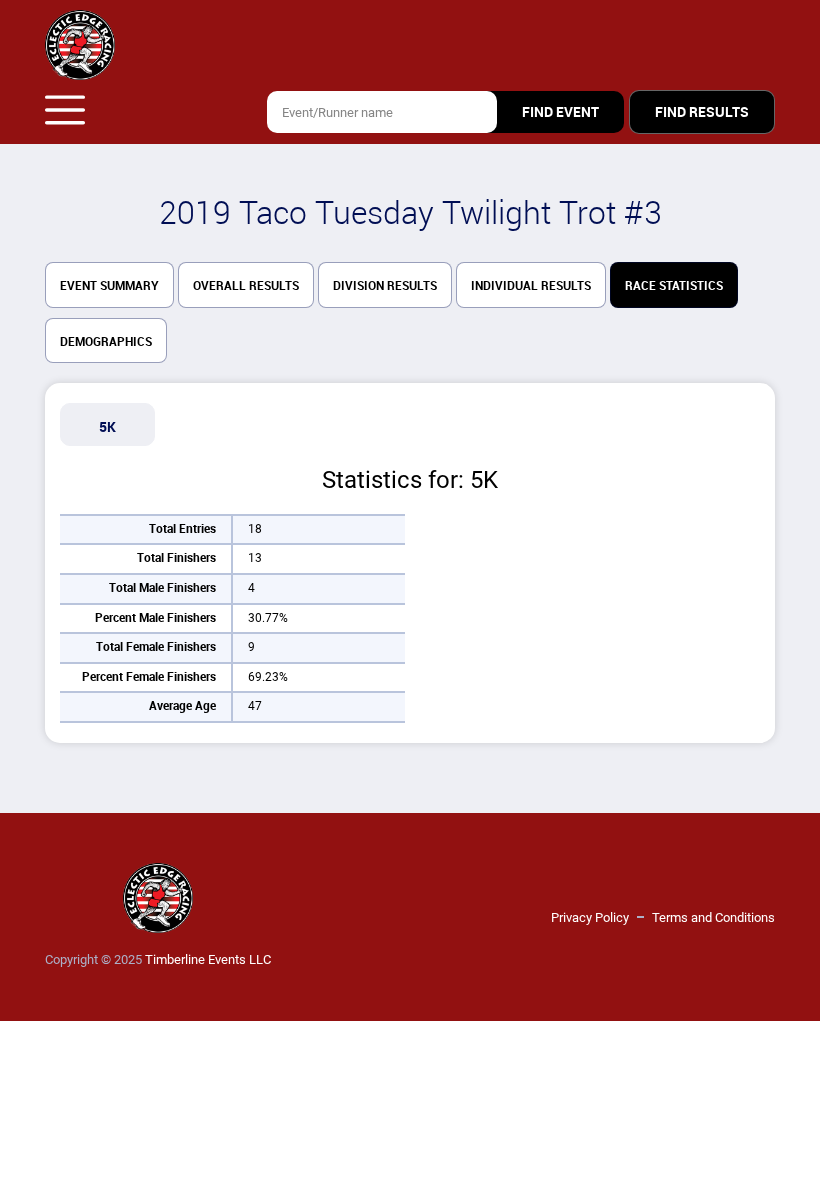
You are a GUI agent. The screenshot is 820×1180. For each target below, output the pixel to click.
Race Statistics (674, 286)
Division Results (385, 286)
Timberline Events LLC (208, 959)
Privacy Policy (590, 917)
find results (702, 112)
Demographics (106, 342)
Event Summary (109, 286)
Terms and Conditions (713, 917)
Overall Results (246, 286)
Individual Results (531, 286)
